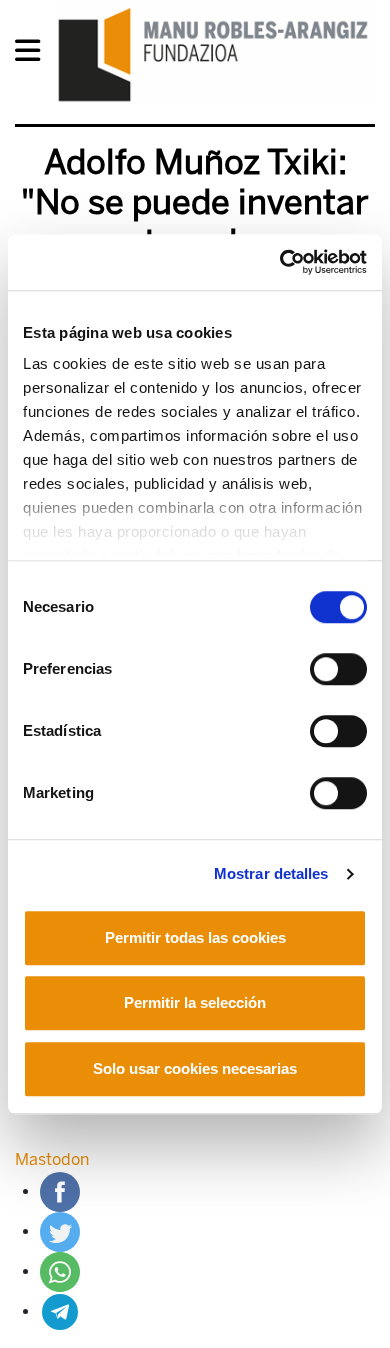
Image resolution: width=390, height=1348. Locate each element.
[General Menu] (33, 54)
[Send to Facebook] (60, 1191)
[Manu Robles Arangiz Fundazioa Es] (213, 54)
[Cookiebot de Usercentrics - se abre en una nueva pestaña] (280, 262)
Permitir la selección (195, 1002)
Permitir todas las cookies (195, 937)
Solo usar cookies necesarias (195, 1068)
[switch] (338, 669)
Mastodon (52, 1159)
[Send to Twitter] (60, 1231)
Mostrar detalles (271, 873)
